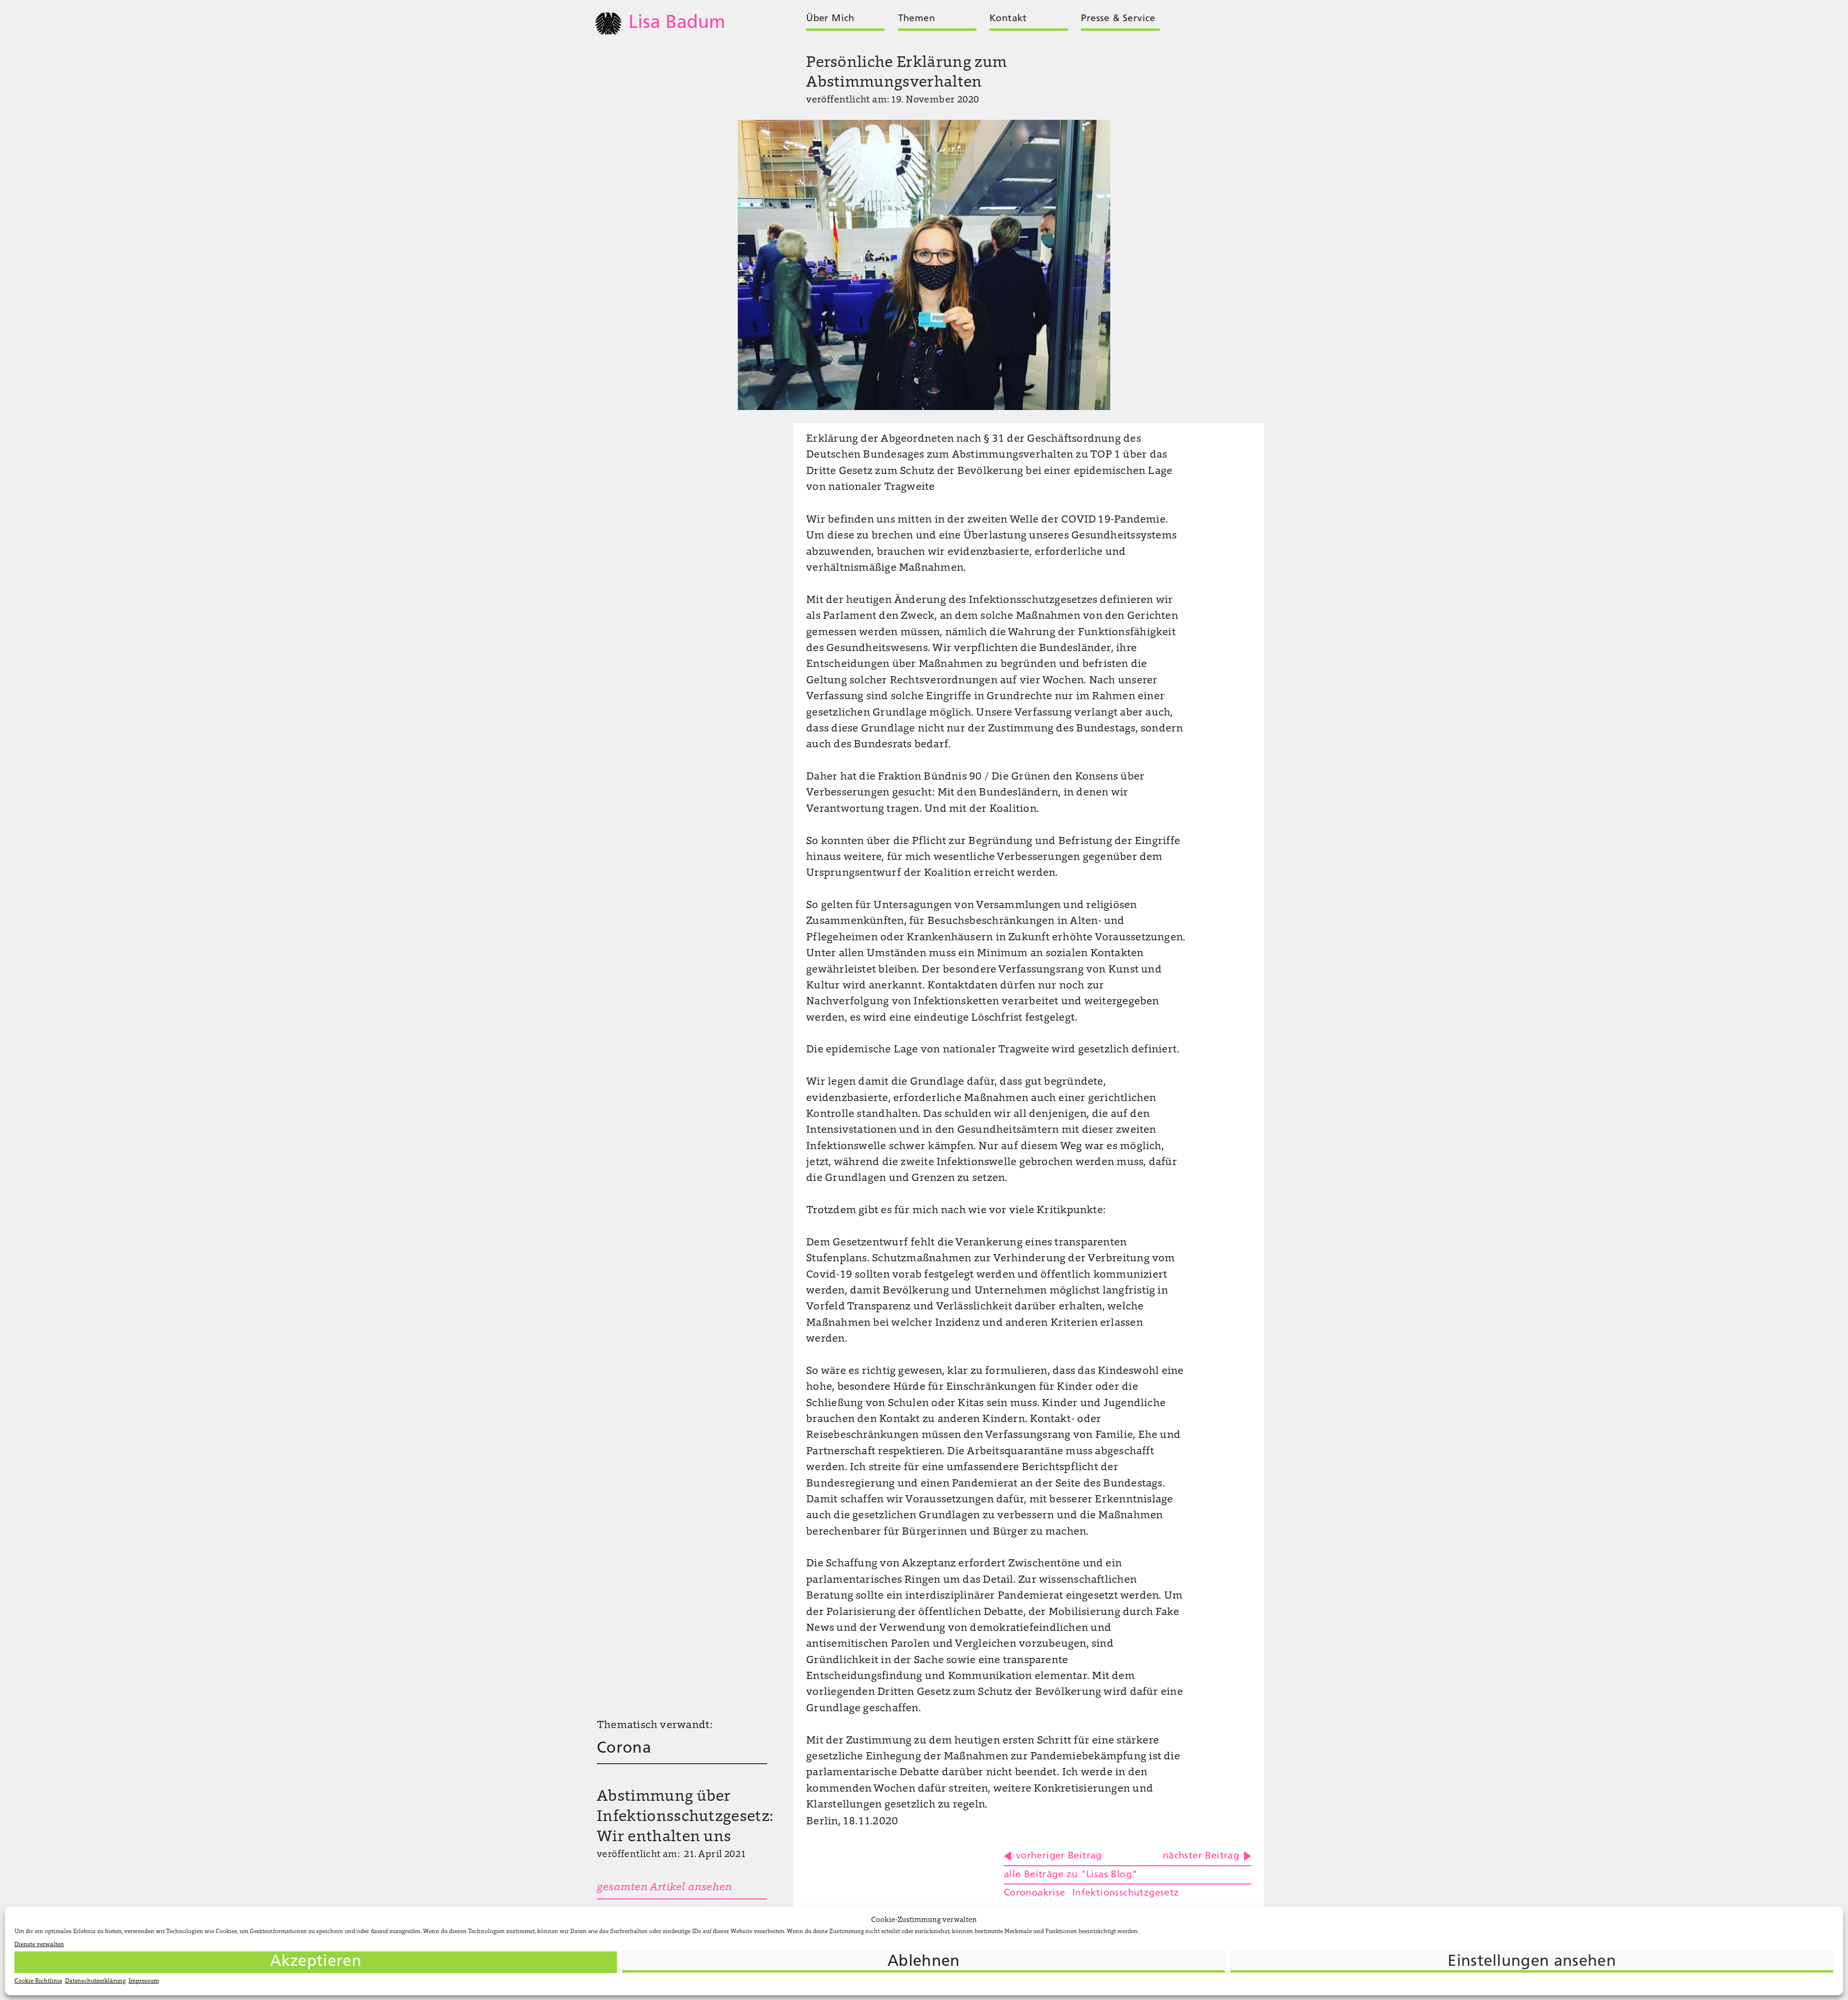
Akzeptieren (316, 1962)
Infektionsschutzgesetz (1126, 1893)
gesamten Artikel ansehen (664, 1888)
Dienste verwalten (39, 1945)
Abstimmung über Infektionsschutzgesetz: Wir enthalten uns (685, 1817)
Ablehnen (924, 1962)
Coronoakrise (1035, 1893)
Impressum (144, 1981)
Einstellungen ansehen (1532, 1962)
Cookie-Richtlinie (38, 1981)
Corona (624, 1749)
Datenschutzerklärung (95, 1981)
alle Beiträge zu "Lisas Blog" (1071, 1875)
